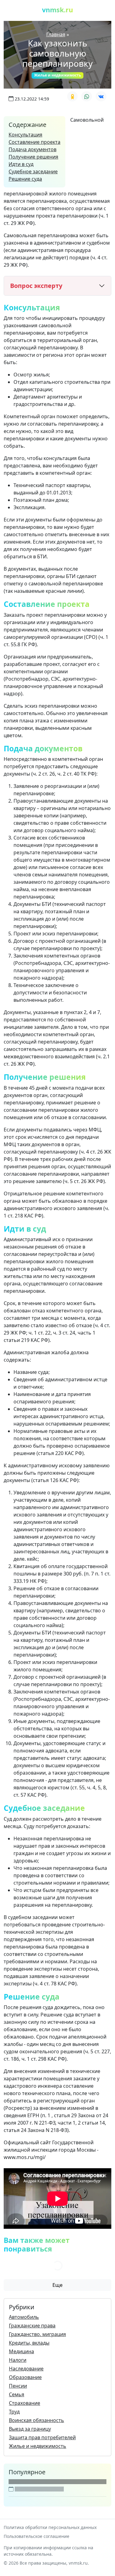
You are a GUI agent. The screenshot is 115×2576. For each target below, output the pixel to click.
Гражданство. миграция (37, 2334)
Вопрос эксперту (36, 286)
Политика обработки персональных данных (50, 2527)
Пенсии (18, 2386)
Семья (17, 2394)
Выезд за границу (30, 2429)
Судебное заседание (33, 171)
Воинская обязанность (36, 2420)
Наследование (26, 2369)
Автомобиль (24, 2317)
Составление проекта (34, 142)
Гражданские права (32, 2326)
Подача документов (33, 149)
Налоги (18, 2360)
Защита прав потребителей (42, 2437)
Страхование (25, 2403)
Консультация (25, 135)
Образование (25, 2377)
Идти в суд (21, 164)
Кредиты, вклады (29, 2343)
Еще (57, 2285)
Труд (14, 2412)
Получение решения (33, 157)
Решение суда (25, 179)
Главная (56, 34)
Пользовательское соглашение (36, 2536)
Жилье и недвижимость (57, 75)
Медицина (21, 2351)
